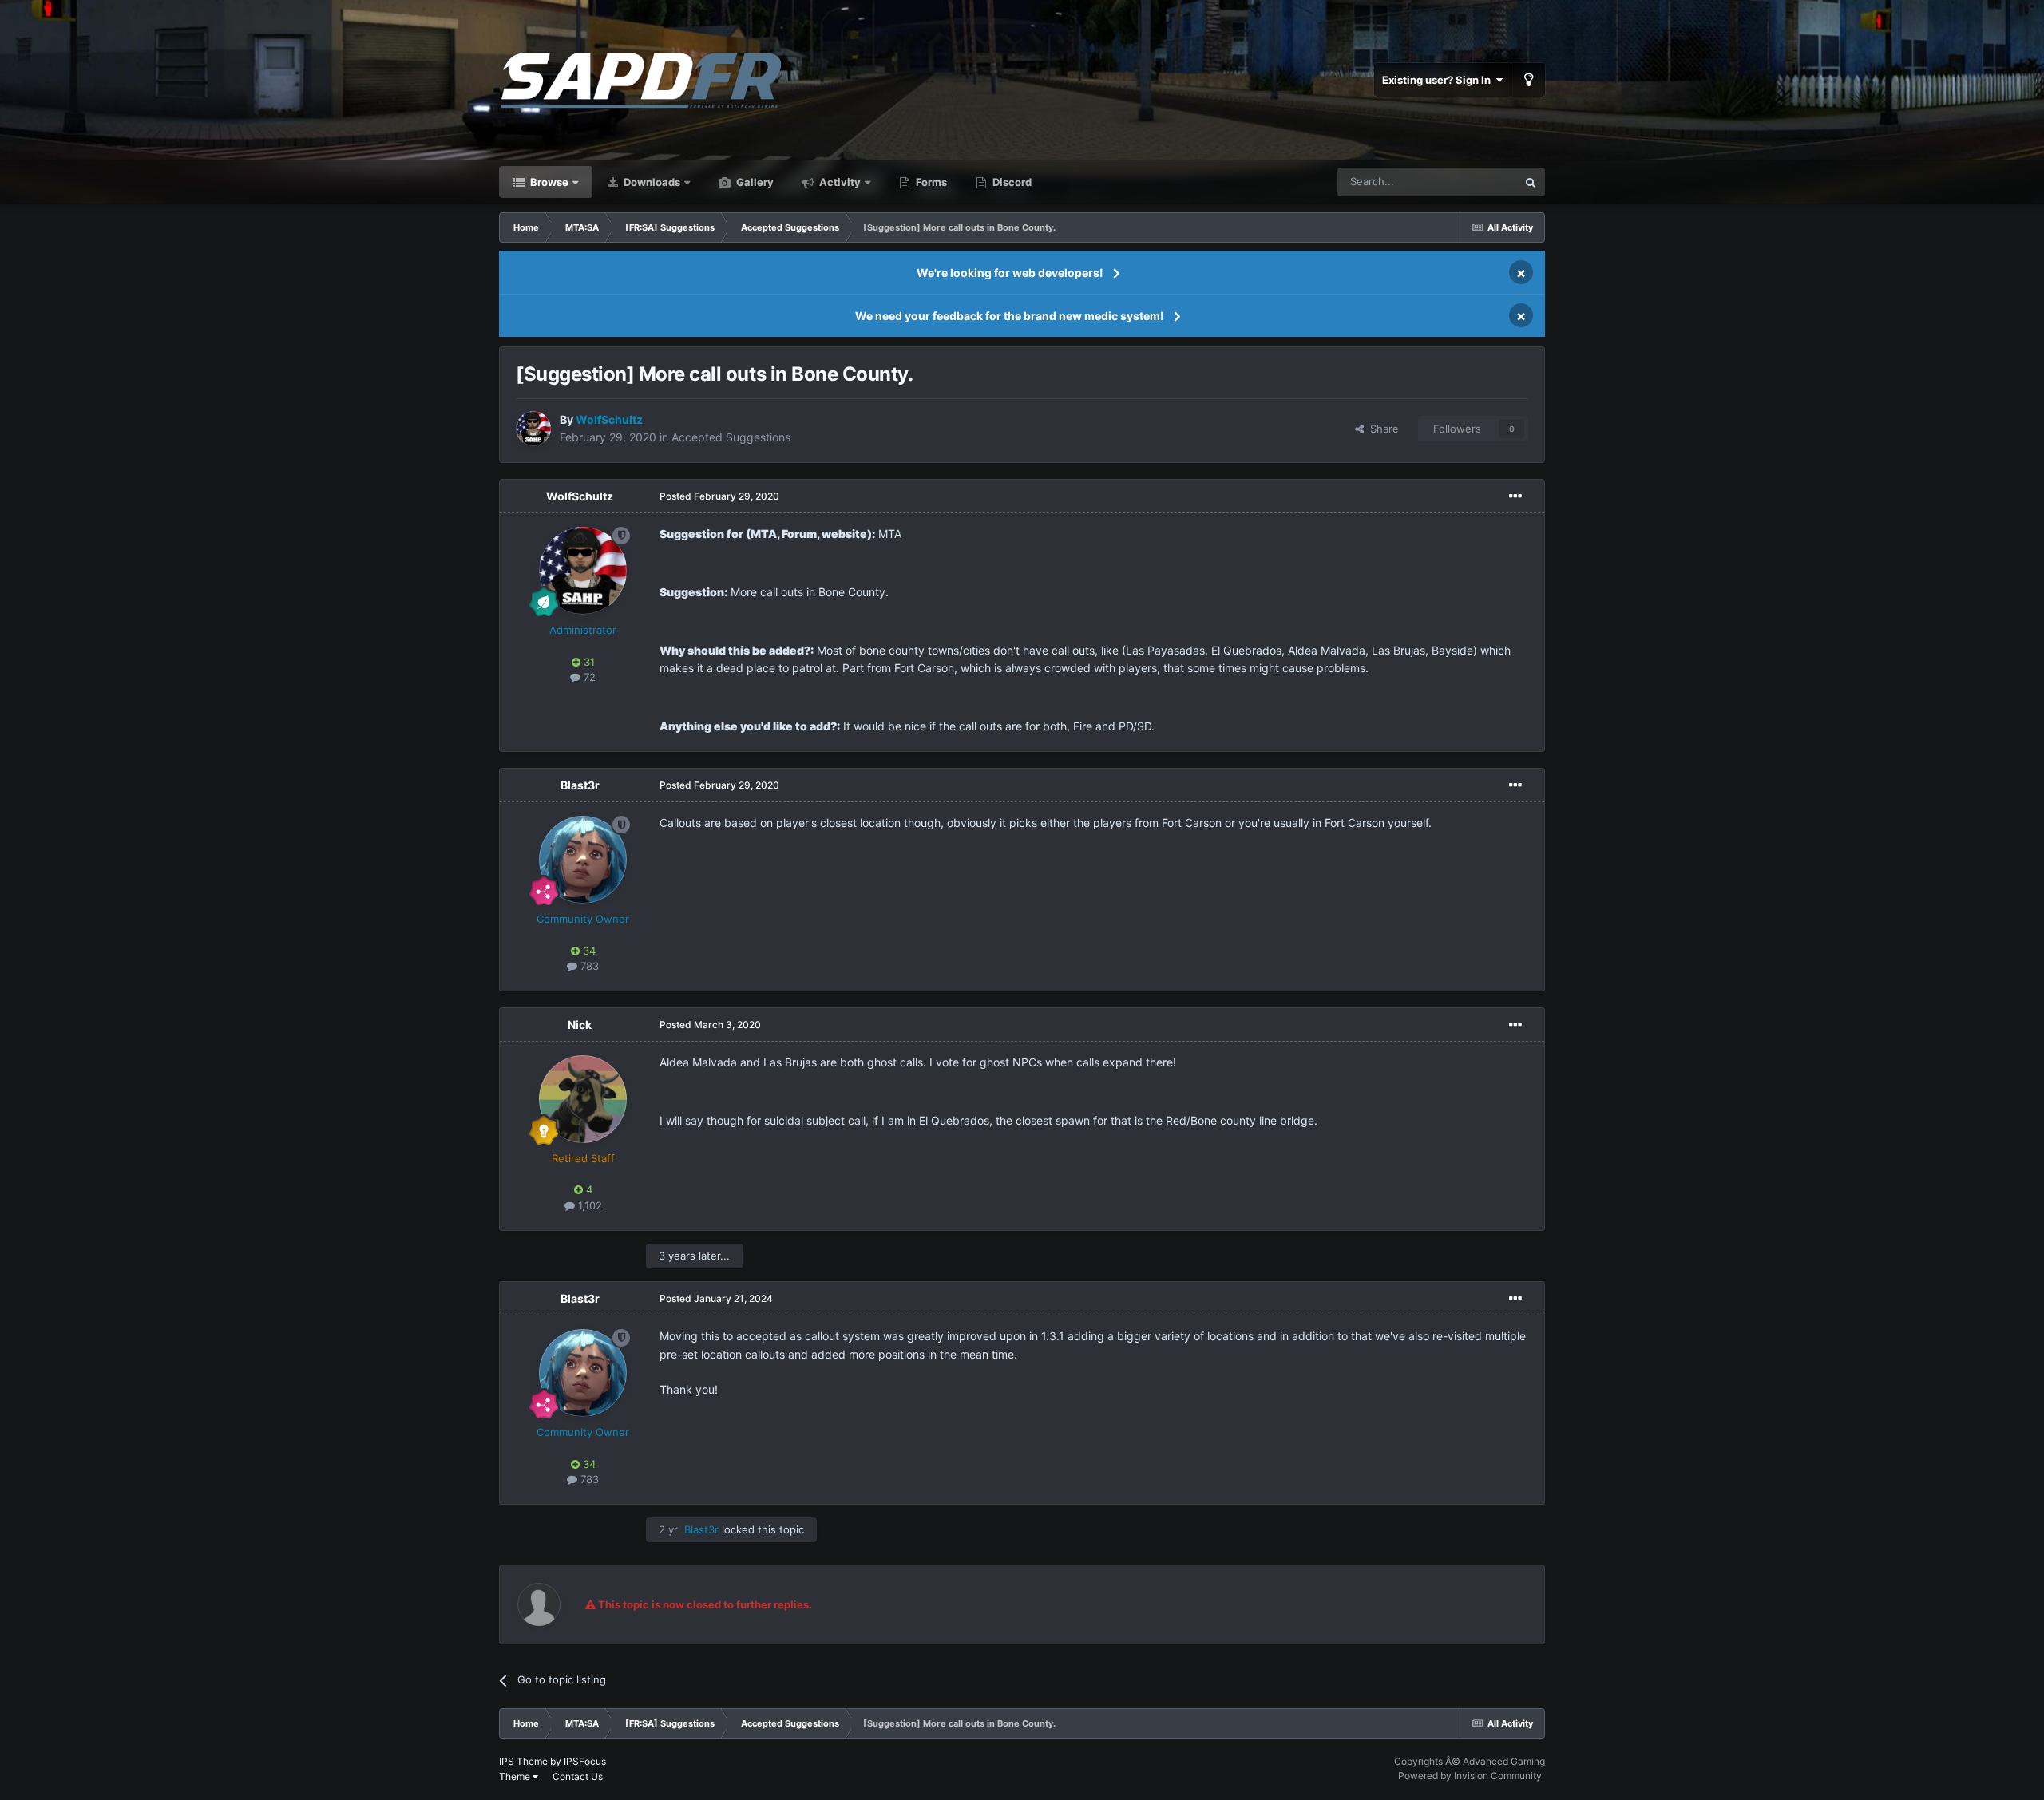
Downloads (651, 182)
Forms (930, 182)
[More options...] (1515, 496)
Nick (580, 1025)
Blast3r (580, 785)
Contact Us (578, 1776)
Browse (548, 182)
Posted (719, 496)
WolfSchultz (580, 496)
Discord (1011, 182)
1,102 (588, 1205)
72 (588, 677)
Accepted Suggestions (731, 437)
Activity (839, 182)
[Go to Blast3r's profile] (583, 860)
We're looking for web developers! (1010, 273)
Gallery (754, 182)
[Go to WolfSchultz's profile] (533, 429)
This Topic (1472, 182)
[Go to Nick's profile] (583, 1099)
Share (1381, 429)
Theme (516, 1776)
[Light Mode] (1528, 80)
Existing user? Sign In (1439, 80)
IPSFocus (585, 1761)
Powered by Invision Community (1470, 1776)
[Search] (1531, 182)
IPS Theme (523, 1761)
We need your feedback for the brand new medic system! (1010, 316)
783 (588, 966)
